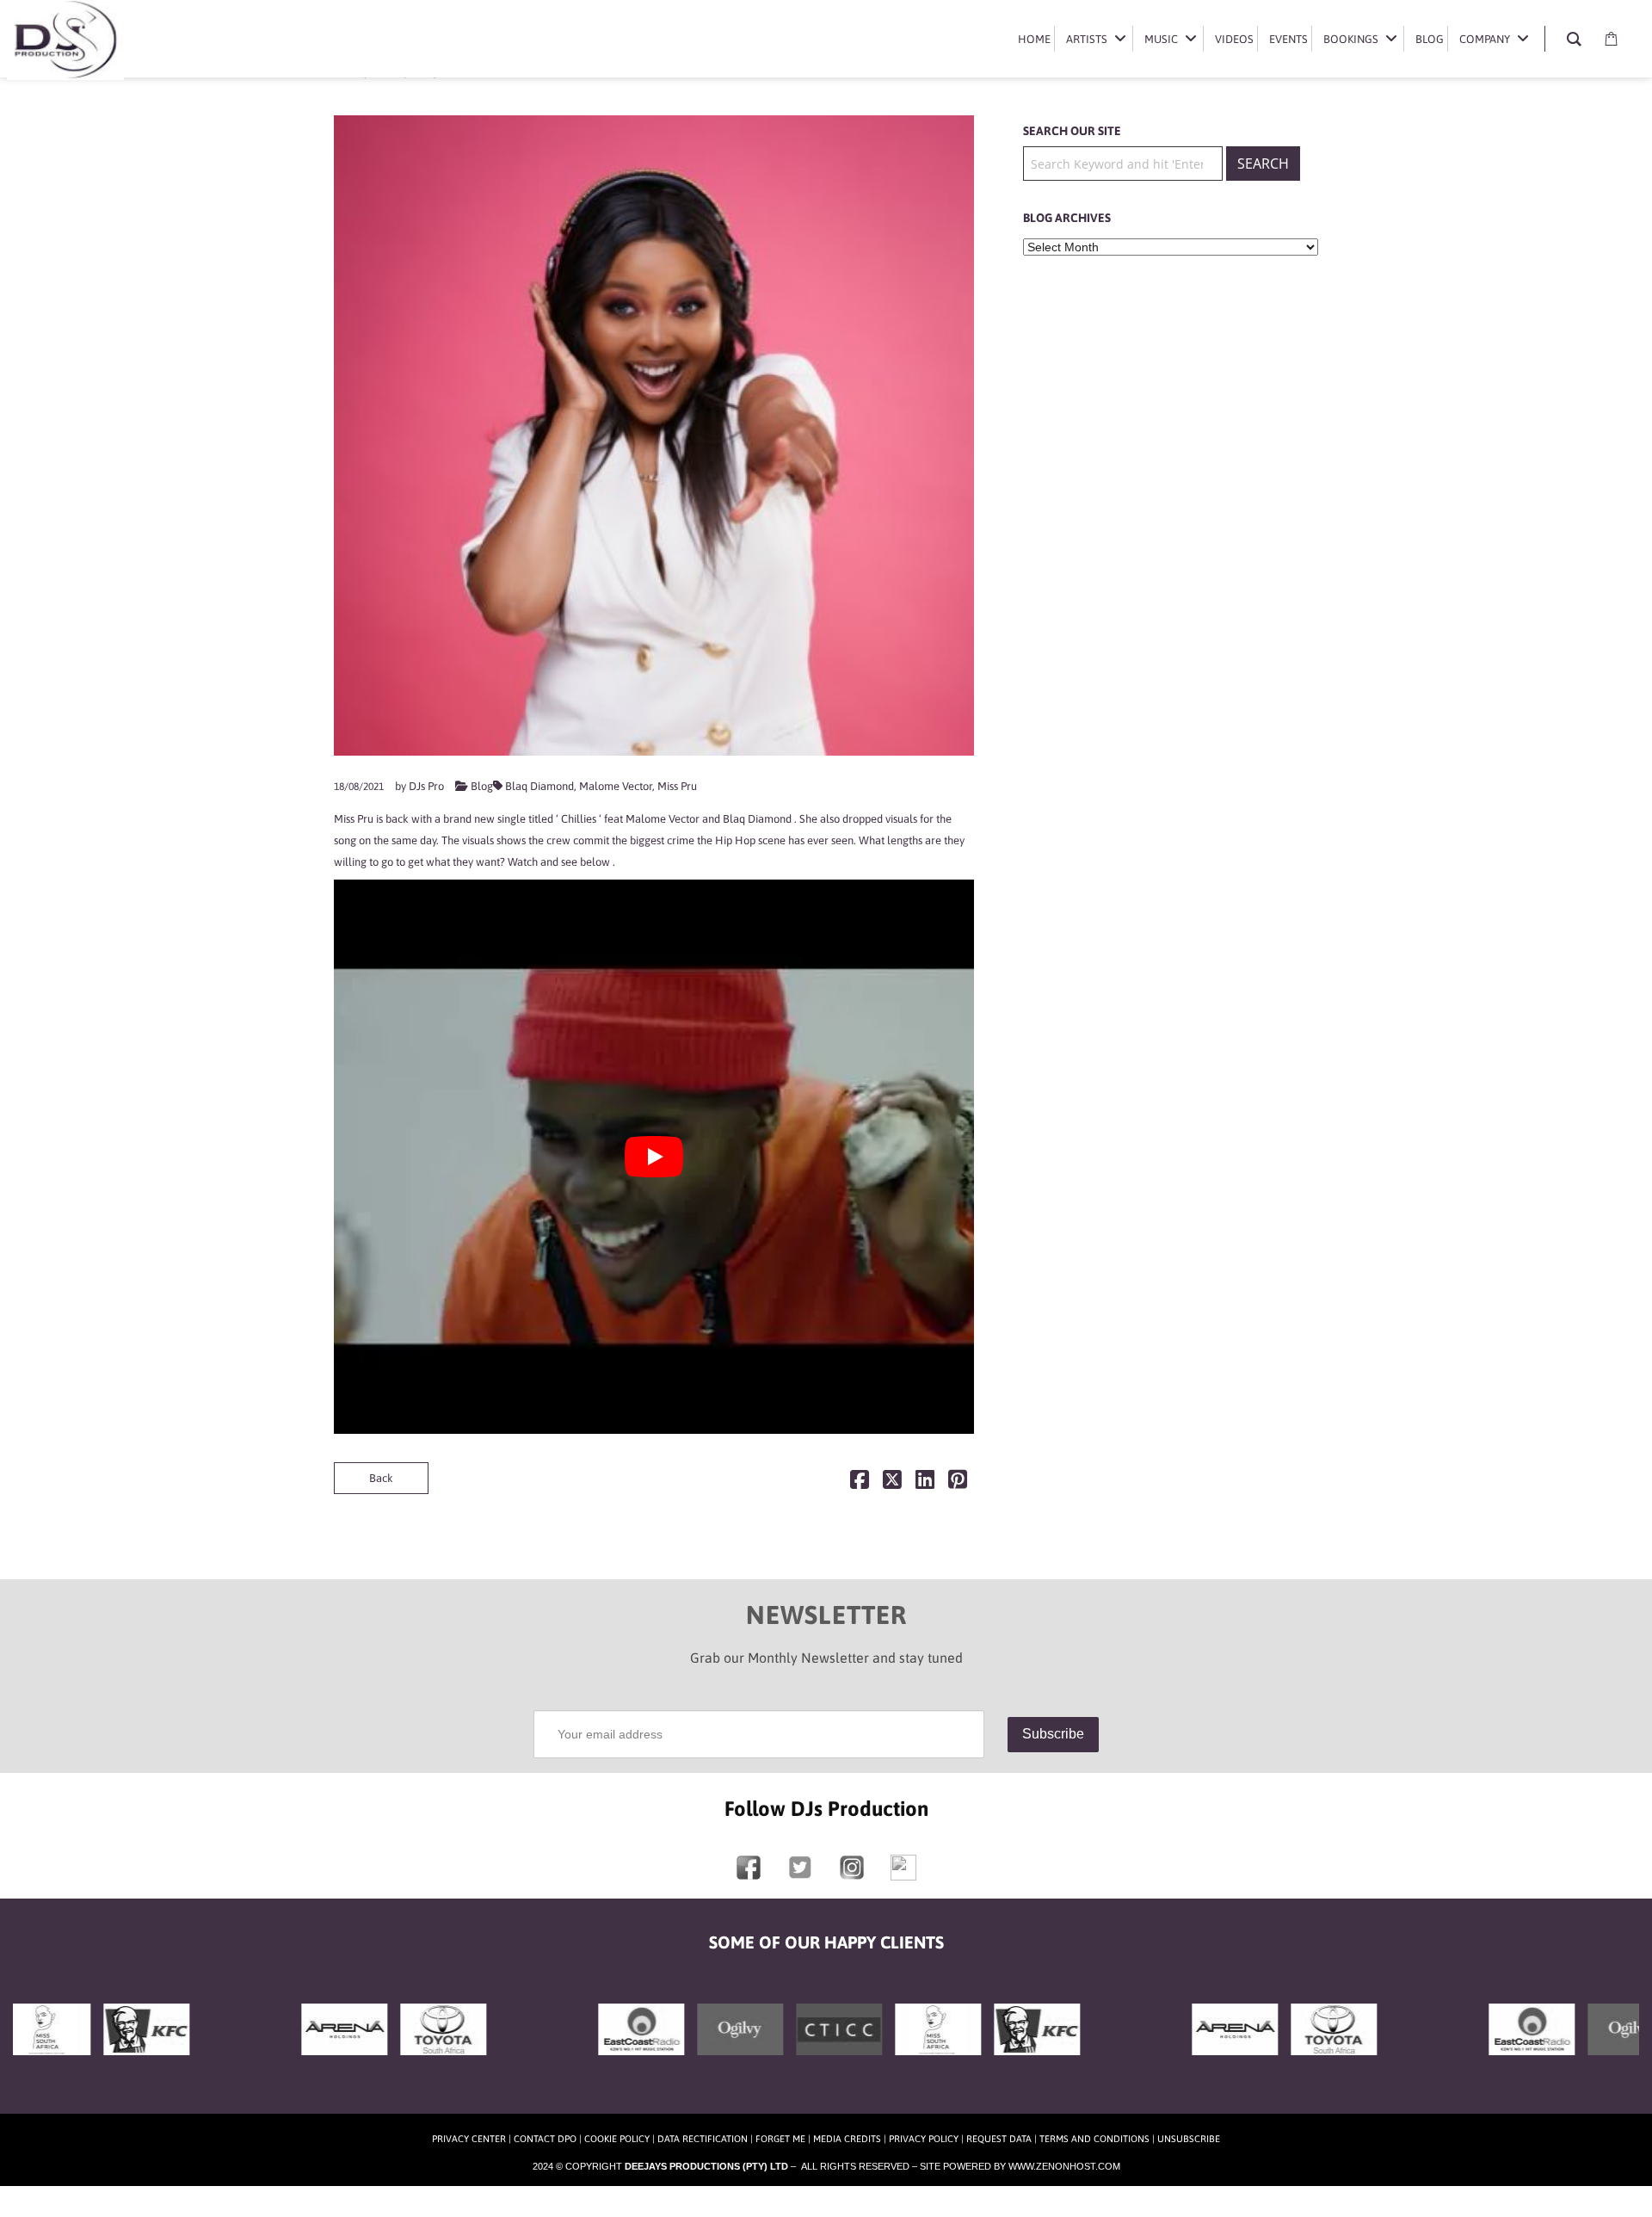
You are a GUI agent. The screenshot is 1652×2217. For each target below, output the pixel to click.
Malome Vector (616, 786)
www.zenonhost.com (1064, 2166)
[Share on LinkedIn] (925, 1483)
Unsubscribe (1189, 2139)
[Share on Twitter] (892, 1483)
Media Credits (847, 2139)
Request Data (999, 2139)
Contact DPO (545, 2139)
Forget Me (780, 2139)
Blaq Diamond (539, 786)
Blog (482, 786)
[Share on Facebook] (860, 1483)
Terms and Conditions (1094, 2139)
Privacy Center (469, 2139)
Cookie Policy (617, 2139)
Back (381, 1478)
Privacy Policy (924, 2139)
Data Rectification (703, 2139)
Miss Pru (677, 786)
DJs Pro (426, 786)
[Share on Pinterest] (958, 1483)
